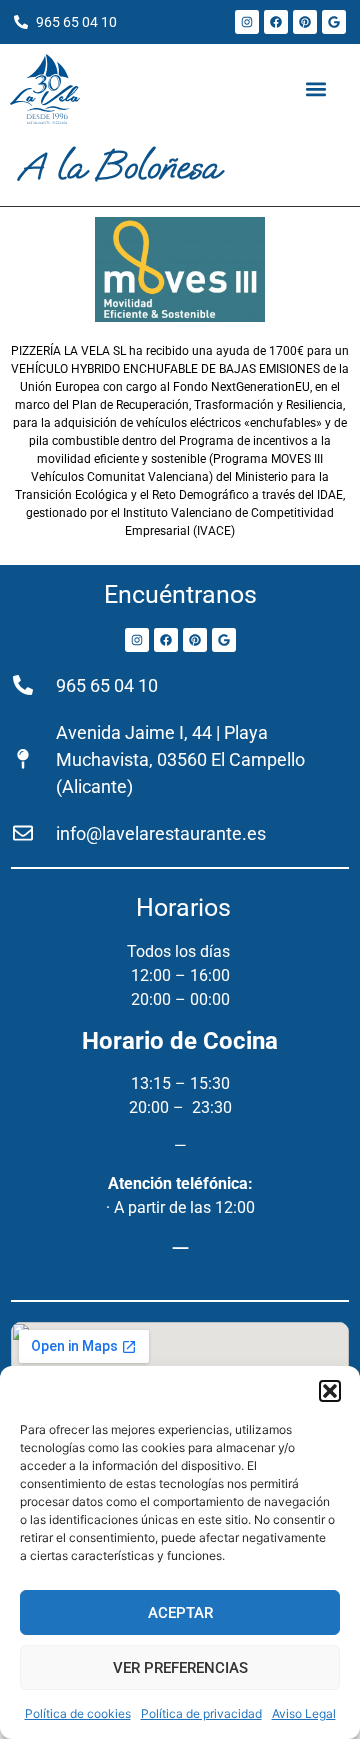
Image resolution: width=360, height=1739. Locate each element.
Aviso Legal (304, 1713)
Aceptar (180, 1613)
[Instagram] (247, 22)
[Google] (334, 22)
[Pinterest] (305, 22)
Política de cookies (78, 1713)
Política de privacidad (201, 1713)
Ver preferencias (180, 1668)
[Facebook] (276, 22)
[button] (330, 1391)
